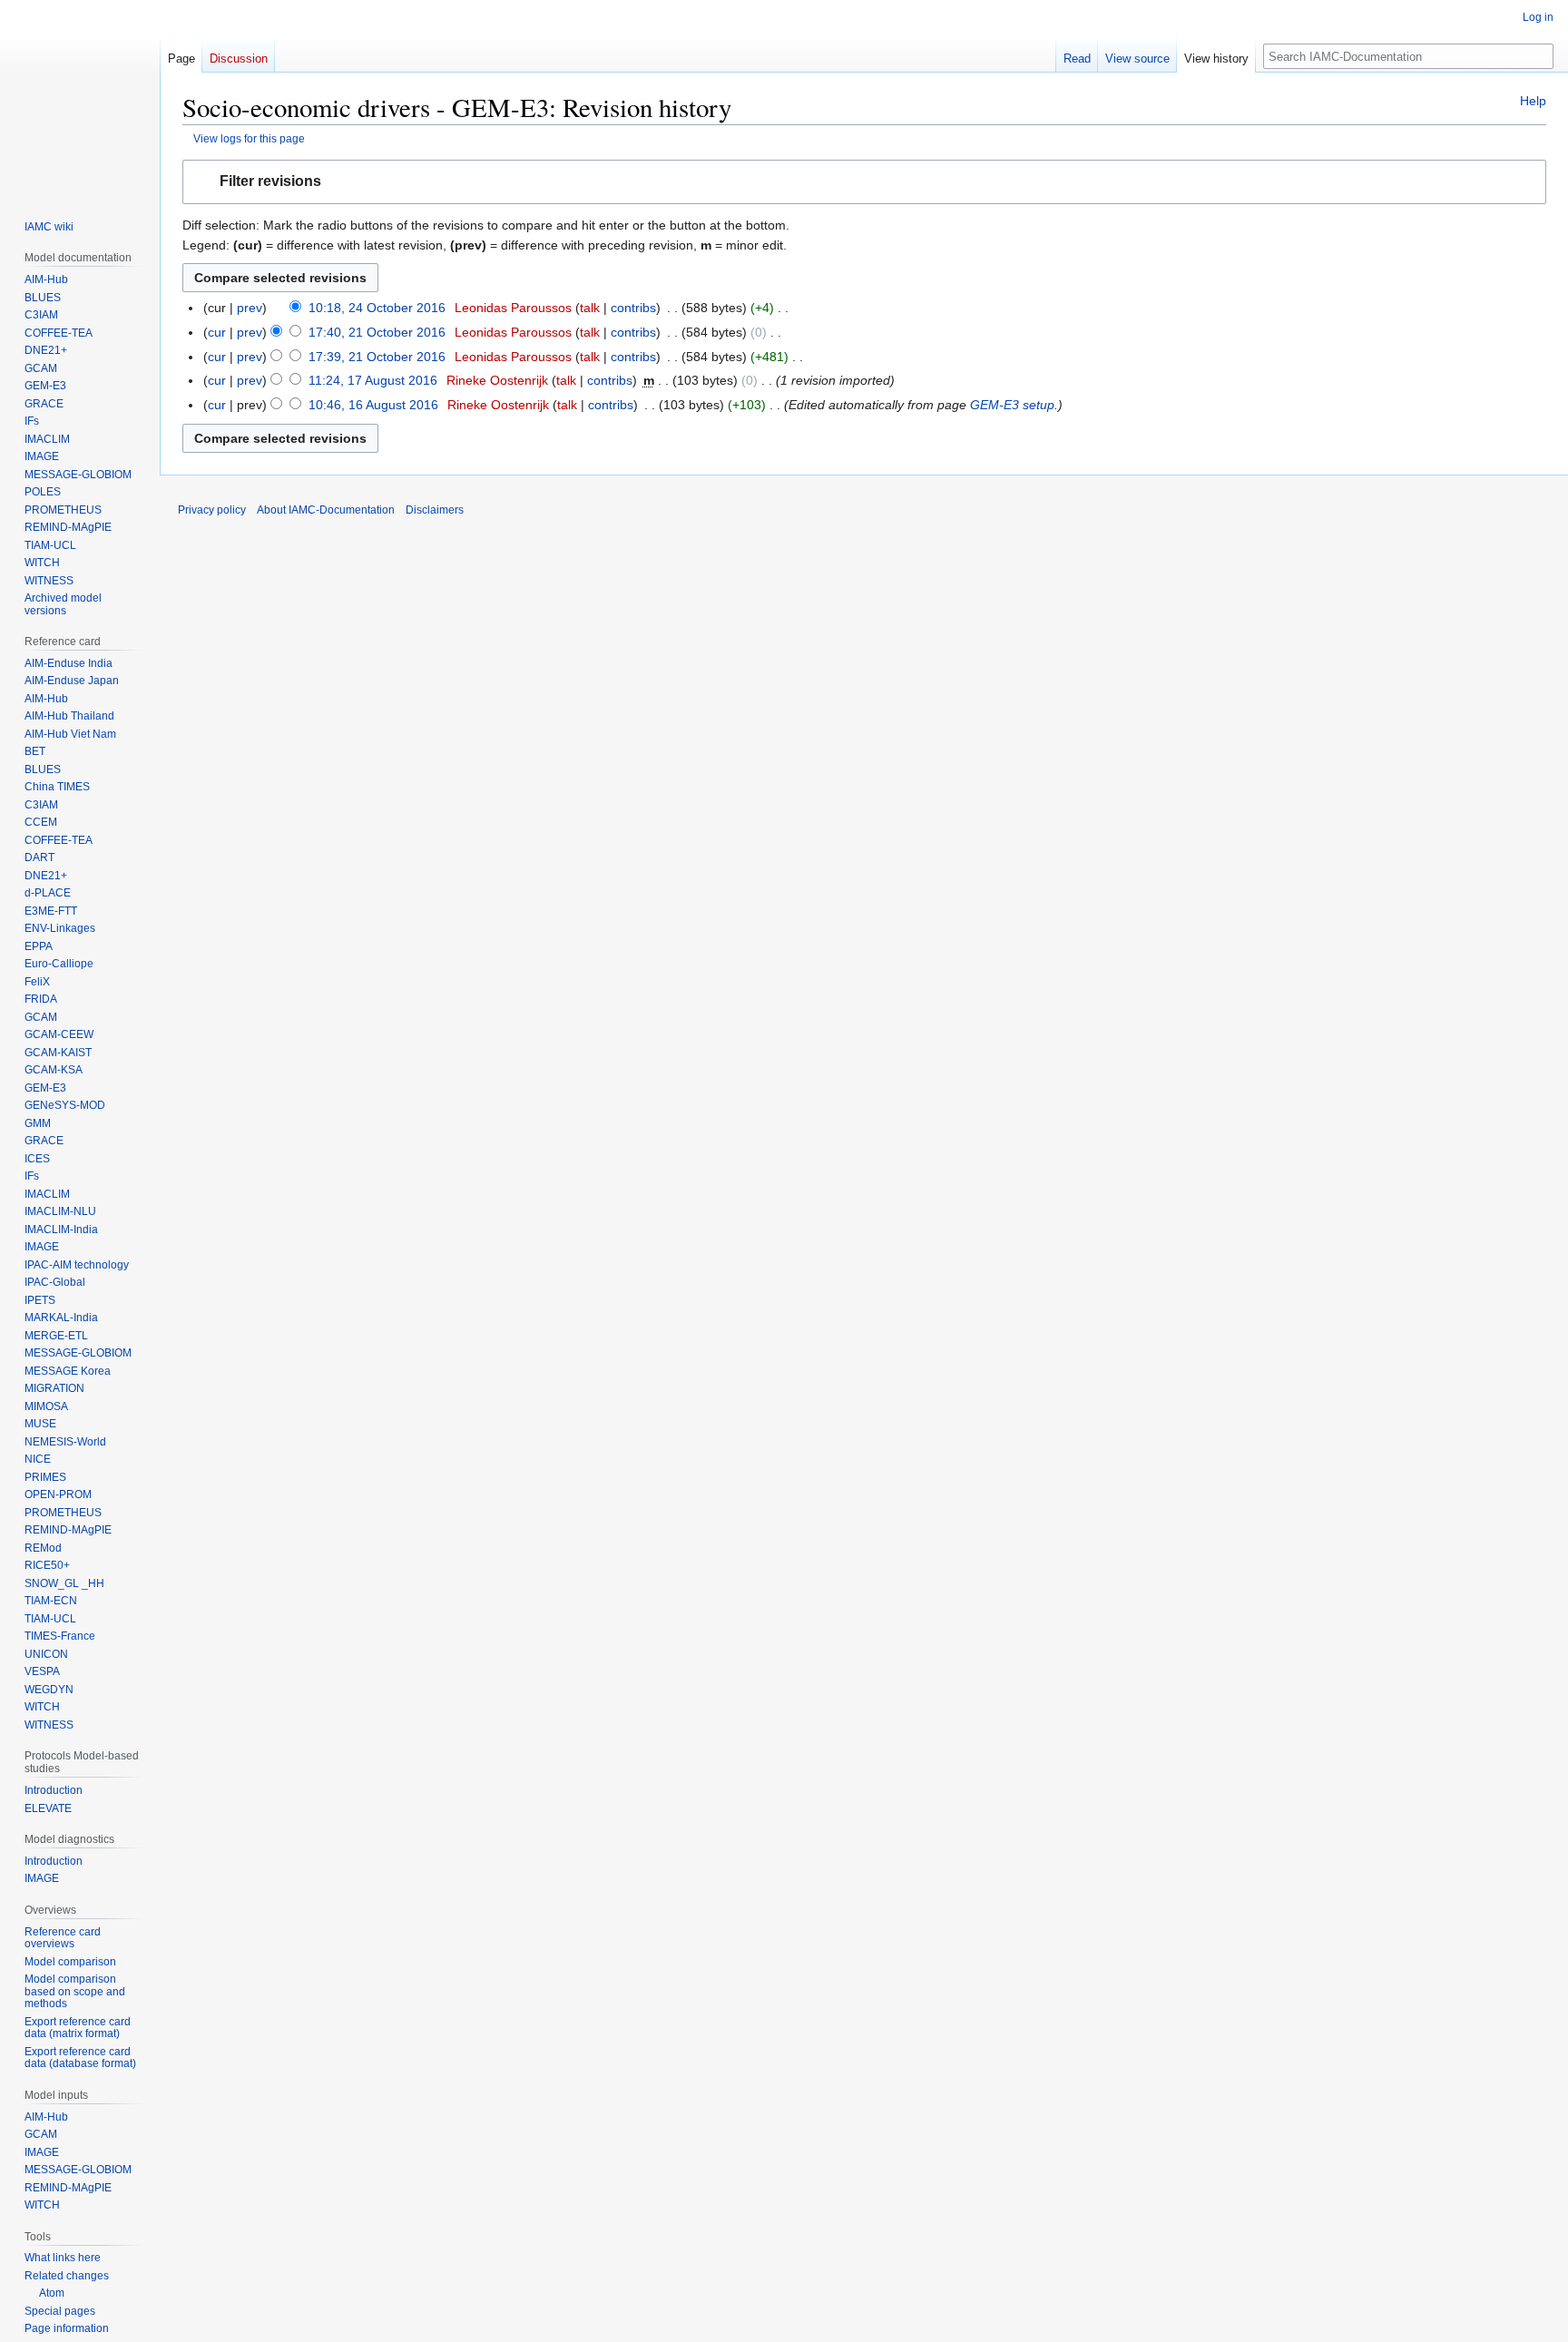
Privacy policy (212, 510)
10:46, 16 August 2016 (373, 405)
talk (590, 308)
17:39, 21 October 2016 (377, 357)
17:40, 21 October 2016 (377, 332)
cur (217, 332)
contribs (633, 308)
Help (1533, 101)
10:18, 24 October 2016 (377, 308)
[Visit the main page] (80, 98)
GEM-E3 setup (1012, 405)
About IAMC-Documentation (326, 510)
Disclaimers (435, 510)
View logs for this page (249, 138)
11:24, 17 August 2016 (373, 380)
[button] (864, 182)
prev (250, 308)
